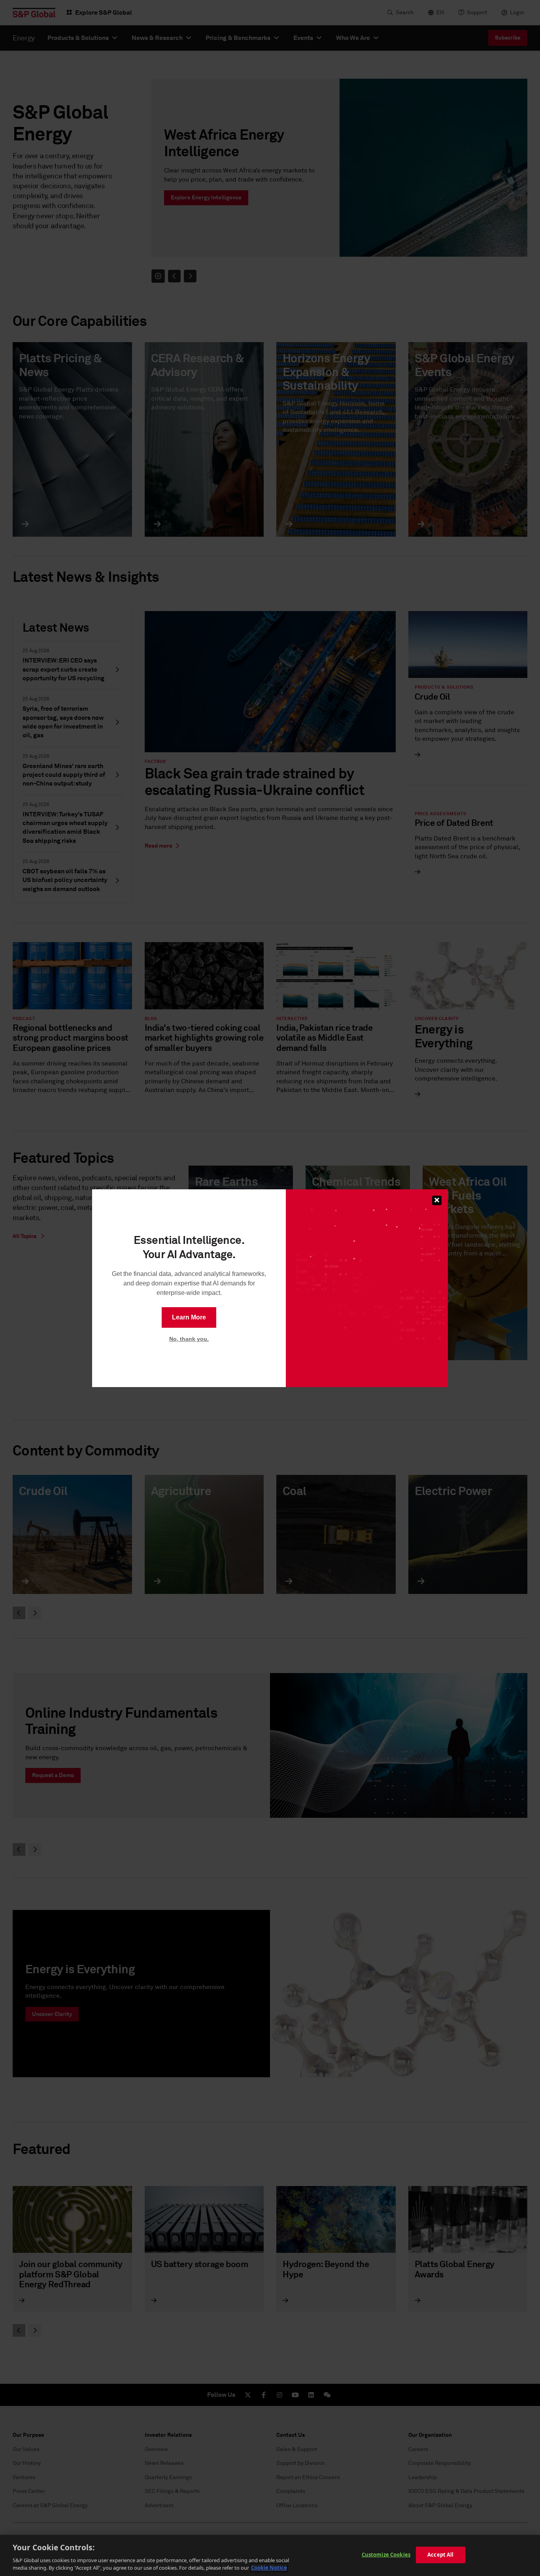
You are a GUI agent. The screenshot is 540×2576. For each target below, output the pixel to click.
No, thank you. (189, 1339)
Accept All (440, 2555)
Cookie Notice (269, 2568)
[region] (270, 2555)
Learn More (189, 1317)
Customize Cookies (386, 2555)
